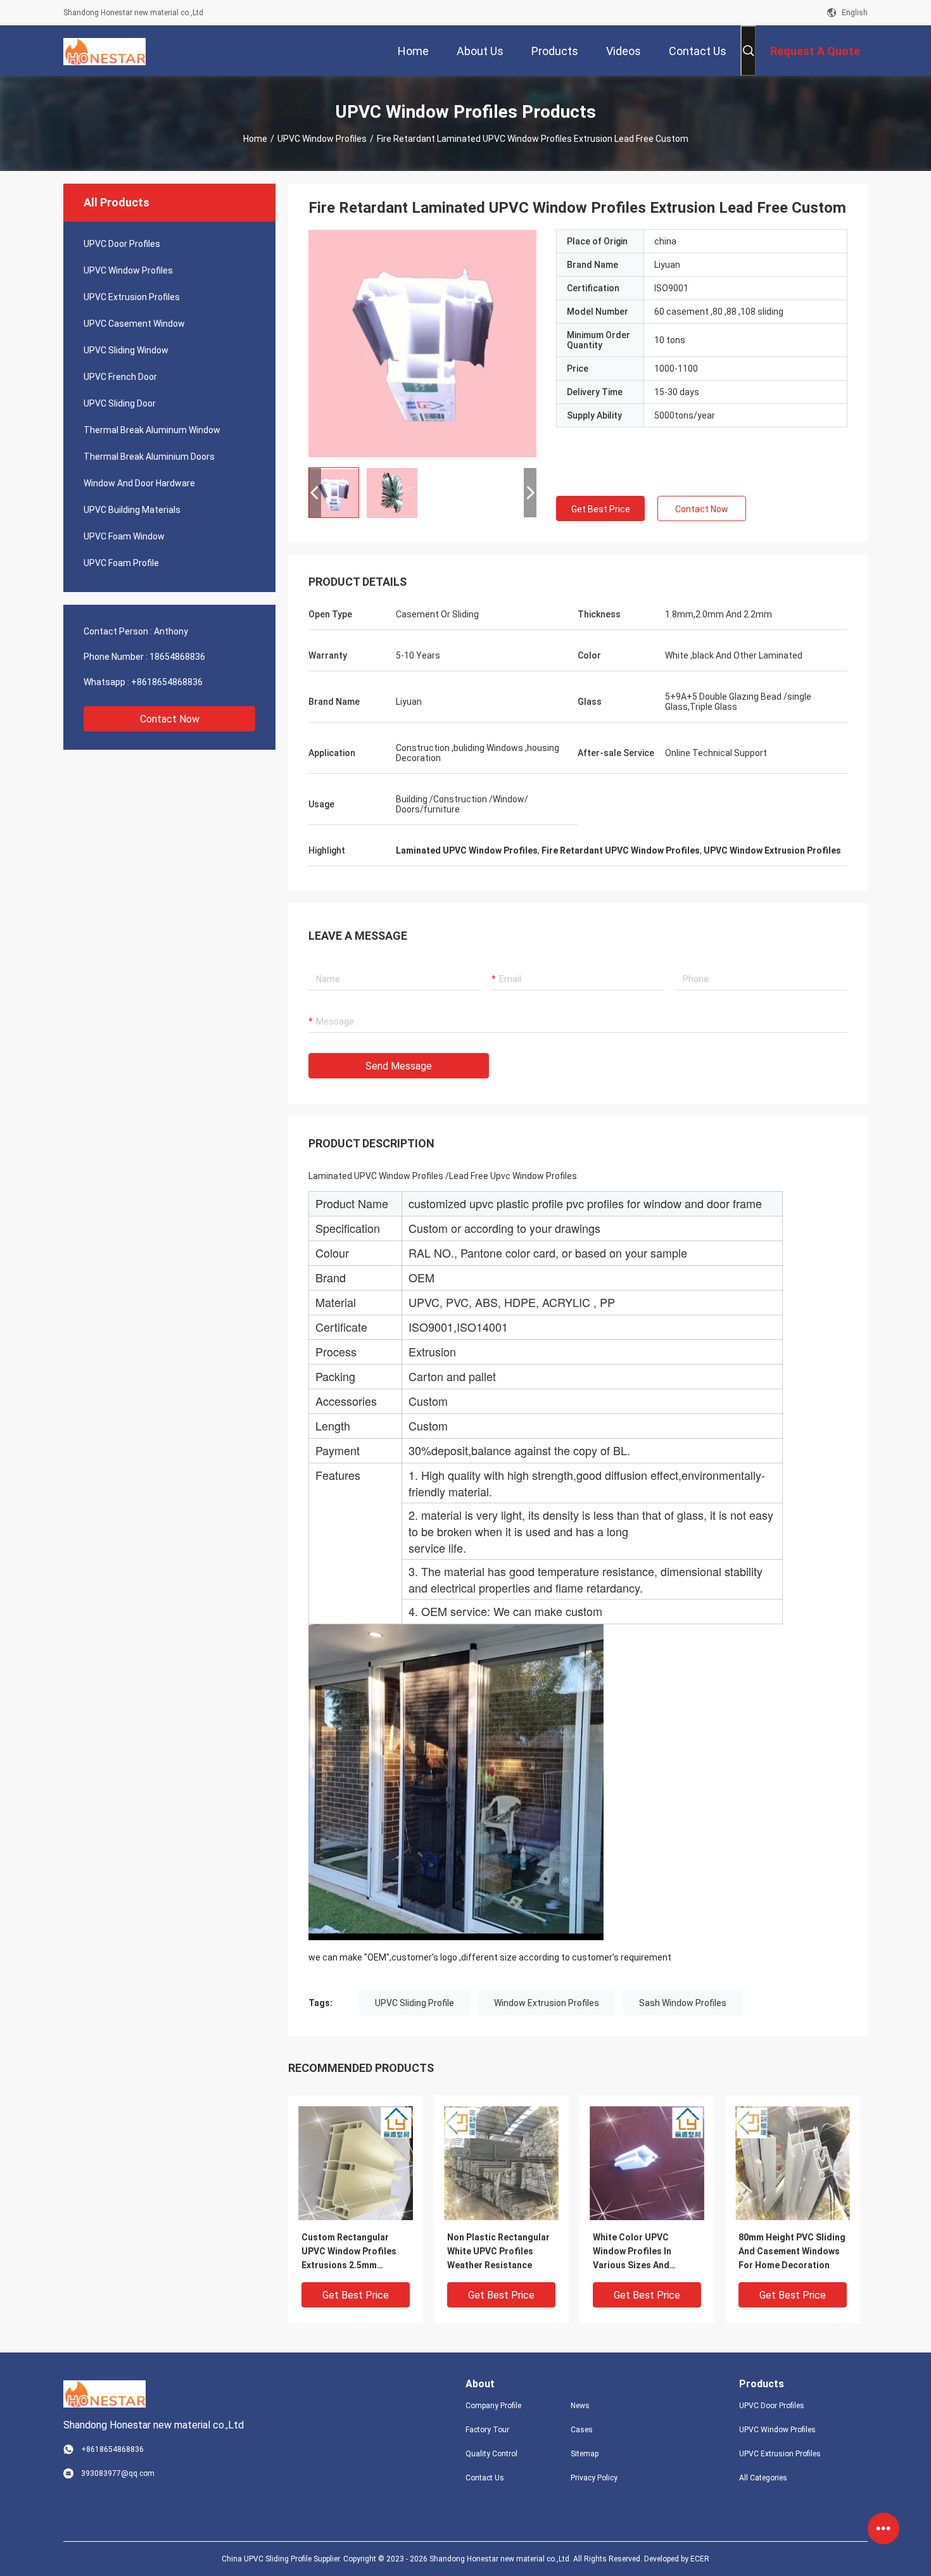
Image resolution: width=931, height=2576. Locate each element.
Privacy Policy (594, 2478)
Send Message (399, 1066)
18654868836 (177, 657)
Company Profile (493, 2406)
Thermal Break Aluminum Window (152, 430)
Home (255, 139)
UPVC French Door (120, 377)
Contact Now (170, 719)
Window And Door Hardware (139, 483)
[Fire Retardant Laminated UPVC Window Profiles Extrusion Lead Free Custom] (422, 343)
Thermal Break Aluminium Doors (149, 457)
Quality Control (491, 2454)
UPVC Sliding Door (120, 403)
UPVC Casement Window (134, 324)
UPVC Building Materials (132, 510)
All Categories (763, 2478)
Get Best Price (601, 509)
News (580, 2406)
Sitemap (585, 2454)
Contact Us (485, 2478)
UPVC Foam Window (124, 536)
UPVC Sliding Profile (415, 2003)
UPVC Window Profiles (322, 139)
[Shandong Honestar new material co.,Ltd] (104, 51)
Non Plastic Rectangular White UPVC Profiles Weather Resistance (498, 2251)
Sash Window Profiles (683, 2003)
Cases (582, 2430)
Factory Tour (487, 2430)
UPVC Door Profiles (122, 244)
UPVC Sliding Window (126, 350)
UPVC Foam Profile (121, 563)
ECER (700, 2559)
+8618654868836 (167, 682)
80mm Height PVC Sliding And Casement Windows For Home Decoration (792, 2251)
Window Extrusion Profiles (547, 2003)
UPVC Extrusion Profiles (132, 297)
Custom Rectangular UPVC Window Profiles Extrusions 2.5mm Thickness (349, 2252)
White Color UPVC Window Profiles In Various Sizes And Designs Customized (637, 2252)
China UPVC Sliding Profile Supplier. (282, 2559)
